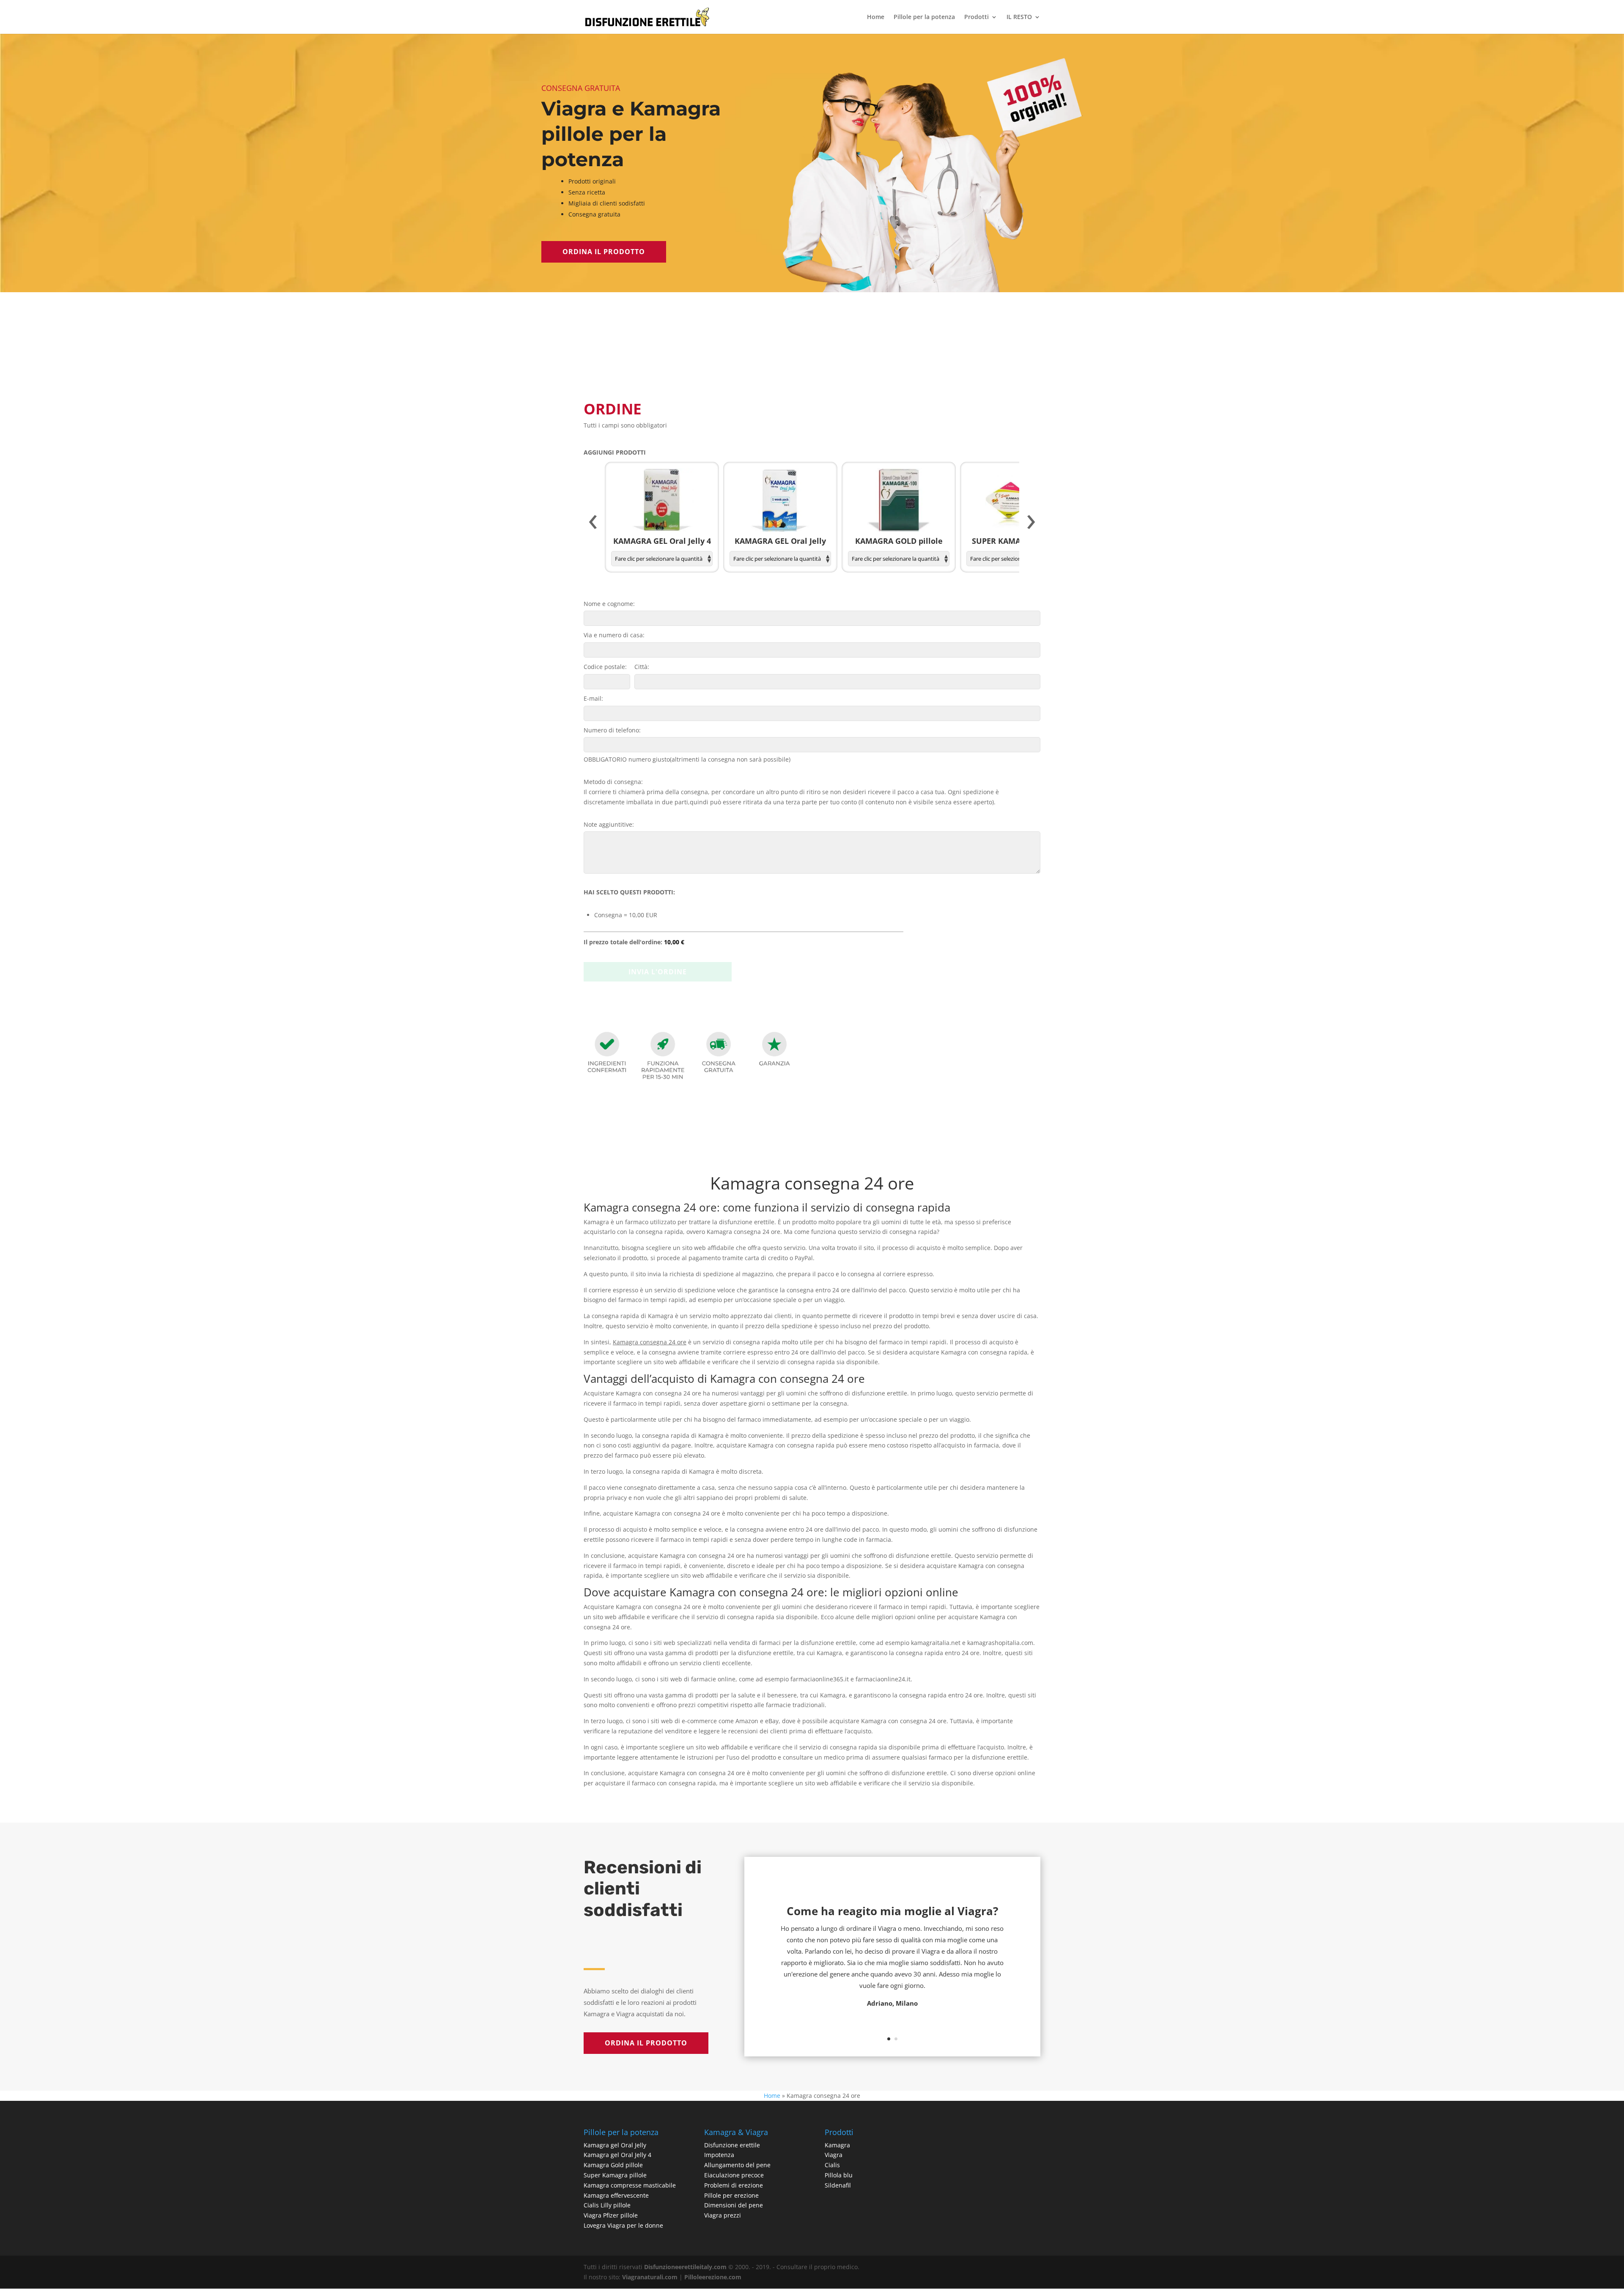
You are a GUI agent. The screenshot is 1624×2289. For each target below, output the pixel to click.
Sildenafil (838, 2185)
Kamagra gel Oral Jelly (615, 2145)
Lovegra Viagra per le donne (623, 2225)
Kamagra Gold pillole (613, 2165)
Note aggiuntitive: (609, 824)
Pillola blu (839, 2175)
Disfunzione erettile (732, 2145)
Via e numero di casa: (614, 635)
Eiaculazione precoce (734, 2175)
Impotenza (719, 2155)
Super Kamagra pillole (615, 2175)
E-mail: (593, 698)
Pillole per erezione (731, 2195)
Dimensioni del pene (734, 2205)
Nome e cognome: (609, 604)
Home (876, 17)
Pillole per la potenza (924, 17)
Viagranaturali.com (650, 2277)
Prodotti (977, 17)
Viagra (834, 2155)
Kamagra (837, 2145)
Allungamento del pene (737, 2165)
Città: (642, 667)
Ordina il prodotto (604, 252)
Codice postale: (605, 667)
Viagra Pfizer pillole (611, 2215)
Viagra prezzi (723, 2215)
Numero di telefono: (612, 730)
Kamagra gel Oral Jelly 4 (617, 2155)
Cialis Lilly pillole (607, 2205)
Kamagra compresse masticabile (630, 2185)
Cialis (832, 2165)
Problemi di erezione (734, 2185)
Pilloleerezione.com (713, 2277)
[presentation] (593, 522)
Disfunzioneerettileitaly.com (685, 2267)
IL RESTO (1019, 17)
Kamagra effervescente (616, 2195)
